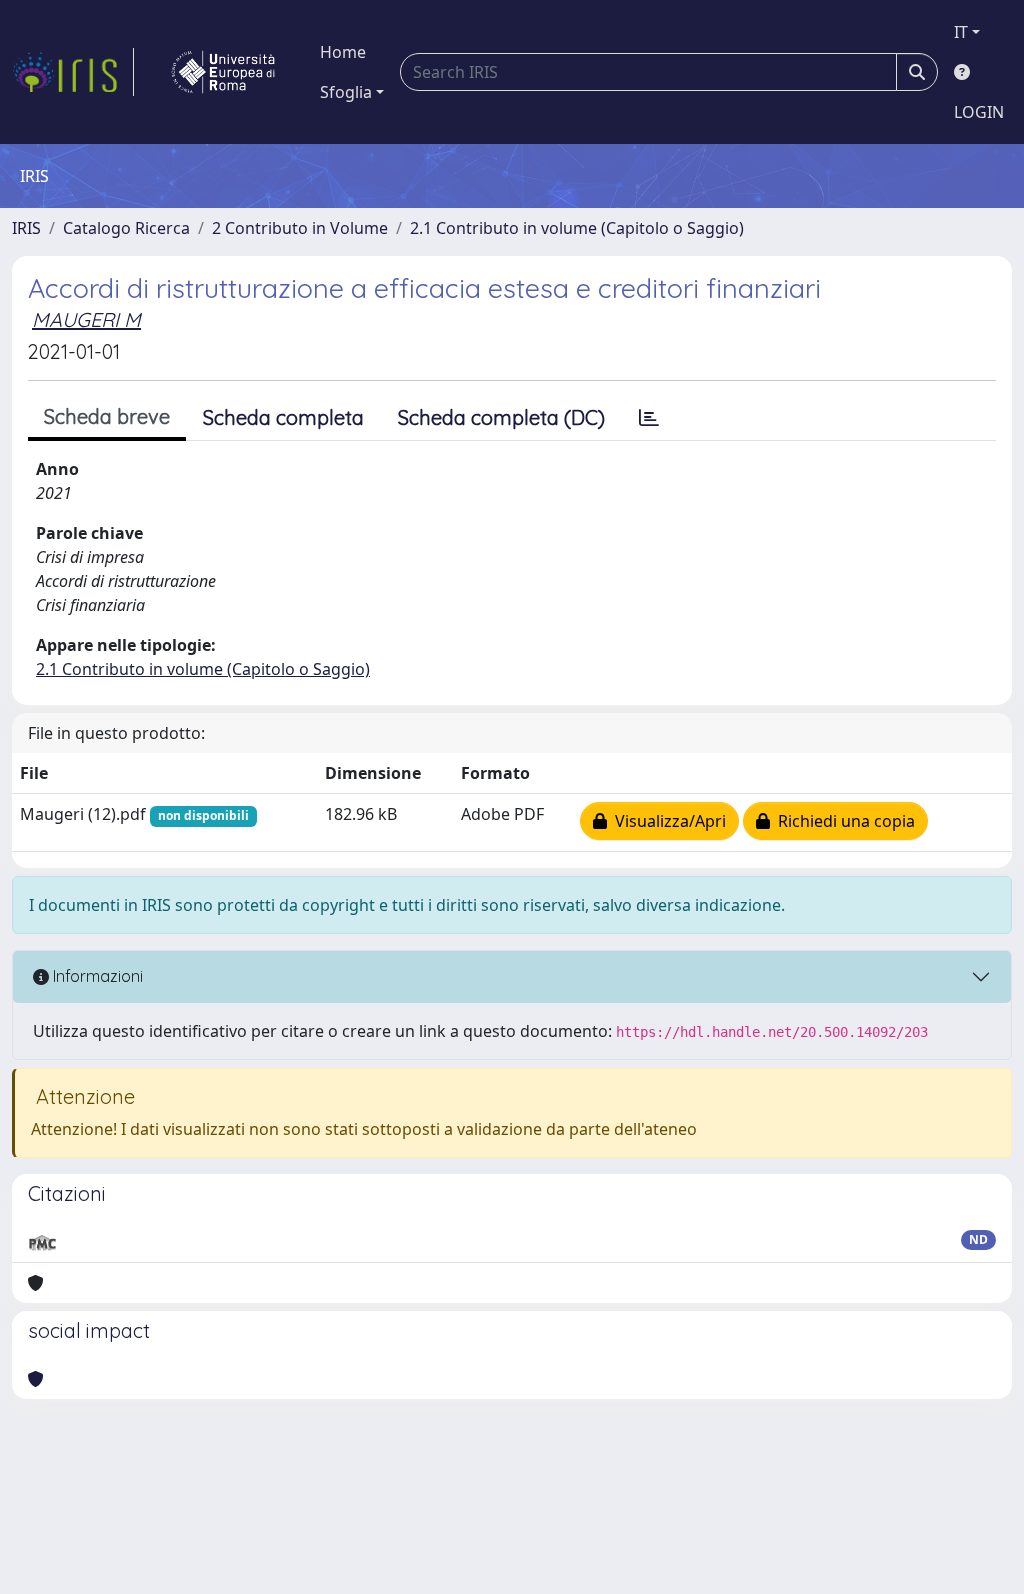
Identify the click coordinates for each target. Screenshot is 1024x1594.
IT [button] (961, 32)
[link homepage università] (223, 72)
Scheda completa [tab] (283, 417)
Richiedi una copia (842, 821)
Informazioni (96, 976)
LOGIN (979, 112)
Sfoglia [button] (346, 92)
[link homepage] (73, 72)
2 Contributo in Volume (300, 228)
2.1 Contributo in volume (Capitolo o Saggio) (577, 228)
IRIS (26, 228)
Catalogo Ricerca (126, 228)
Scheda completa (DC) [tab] (501, 417)
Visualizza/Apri (666, 821)
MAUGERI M (86, 319)
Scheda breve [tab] (107, 416)
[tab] (649, 418)
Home (343, 52)
